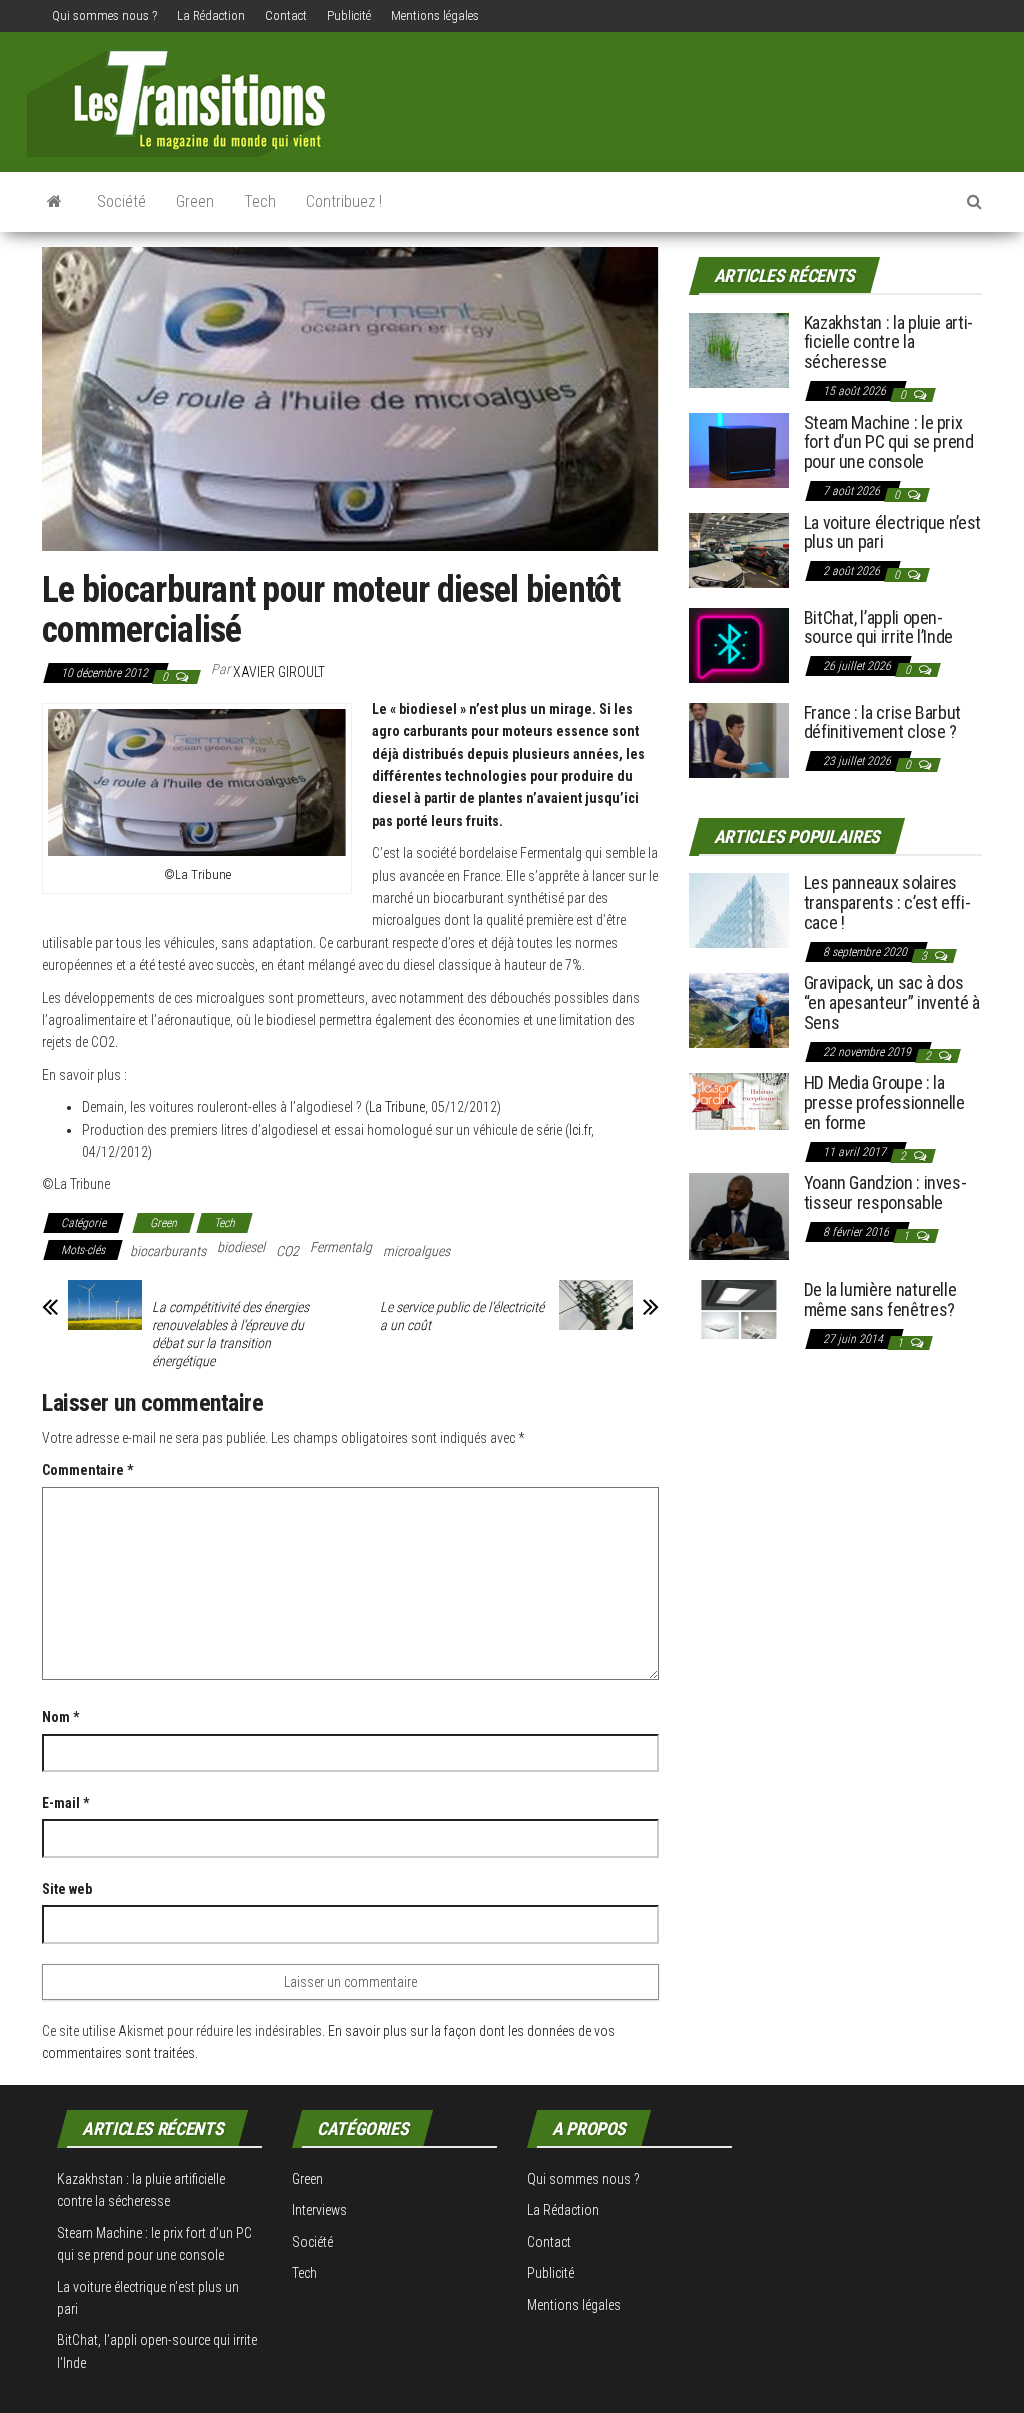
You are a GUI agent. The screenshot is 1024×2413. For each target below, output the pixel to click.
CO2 (287, 1251)
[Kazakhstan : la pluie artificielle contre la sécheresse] (739, 348)
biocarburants (168, 1251)
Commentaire (87, 1470)
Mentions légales (435, 15)
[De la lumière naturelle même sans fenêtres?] (739, 1308)
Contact (286, 15)
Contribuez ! (344, 201)
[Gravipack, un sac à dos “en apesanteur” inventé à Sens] (739, 1009)
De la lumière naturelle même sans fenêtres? (880, 1299)
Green (195, 201)
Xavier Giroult (279, 672)
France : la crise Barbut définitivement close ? (882, 722)
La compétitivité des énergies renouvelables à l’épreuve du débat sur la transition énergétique (230, 1334)
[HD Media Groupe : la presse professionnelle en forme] (739, 1100)
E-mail (65, 1803)
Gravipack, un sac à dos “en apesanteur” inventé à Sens (892, 1002)
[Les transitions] (54, 202)
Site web (67, 1889)
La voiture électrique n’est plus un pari (892, 532)
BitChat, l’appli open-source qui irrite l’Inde (878, 627)
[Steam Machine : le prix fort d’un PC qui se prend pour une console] (739, 448)
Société (121, 201)
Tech (260, 201)
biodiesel (241, 1247)
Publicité (349, 15)
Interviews (319, 2210)
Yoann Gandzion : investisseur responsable (885, 1192)
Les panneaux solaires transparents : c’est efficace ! (887, 902)
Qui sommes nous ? (104, 15)
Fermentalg (341, 1247)
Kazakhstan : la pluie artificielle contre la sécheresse (889, 342)
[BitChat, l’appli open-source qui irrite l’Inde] (739, 643)
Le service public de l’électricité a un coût (462, 1316)
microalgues (416, 1251)
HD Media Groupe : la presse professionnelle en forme (884, 1102)
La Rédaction (211, 15)
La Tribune (397, 1107)
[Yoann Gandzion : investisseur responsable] (739, 1215)
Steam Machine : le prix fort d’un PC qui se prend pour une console (889, 442)
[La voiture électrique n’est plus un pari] (739, 548)
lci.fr (580, 1130)
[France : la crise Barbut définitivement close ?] (739, 738)
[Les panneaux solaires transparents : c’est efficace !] (739, 909)
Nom (60, 1717)
